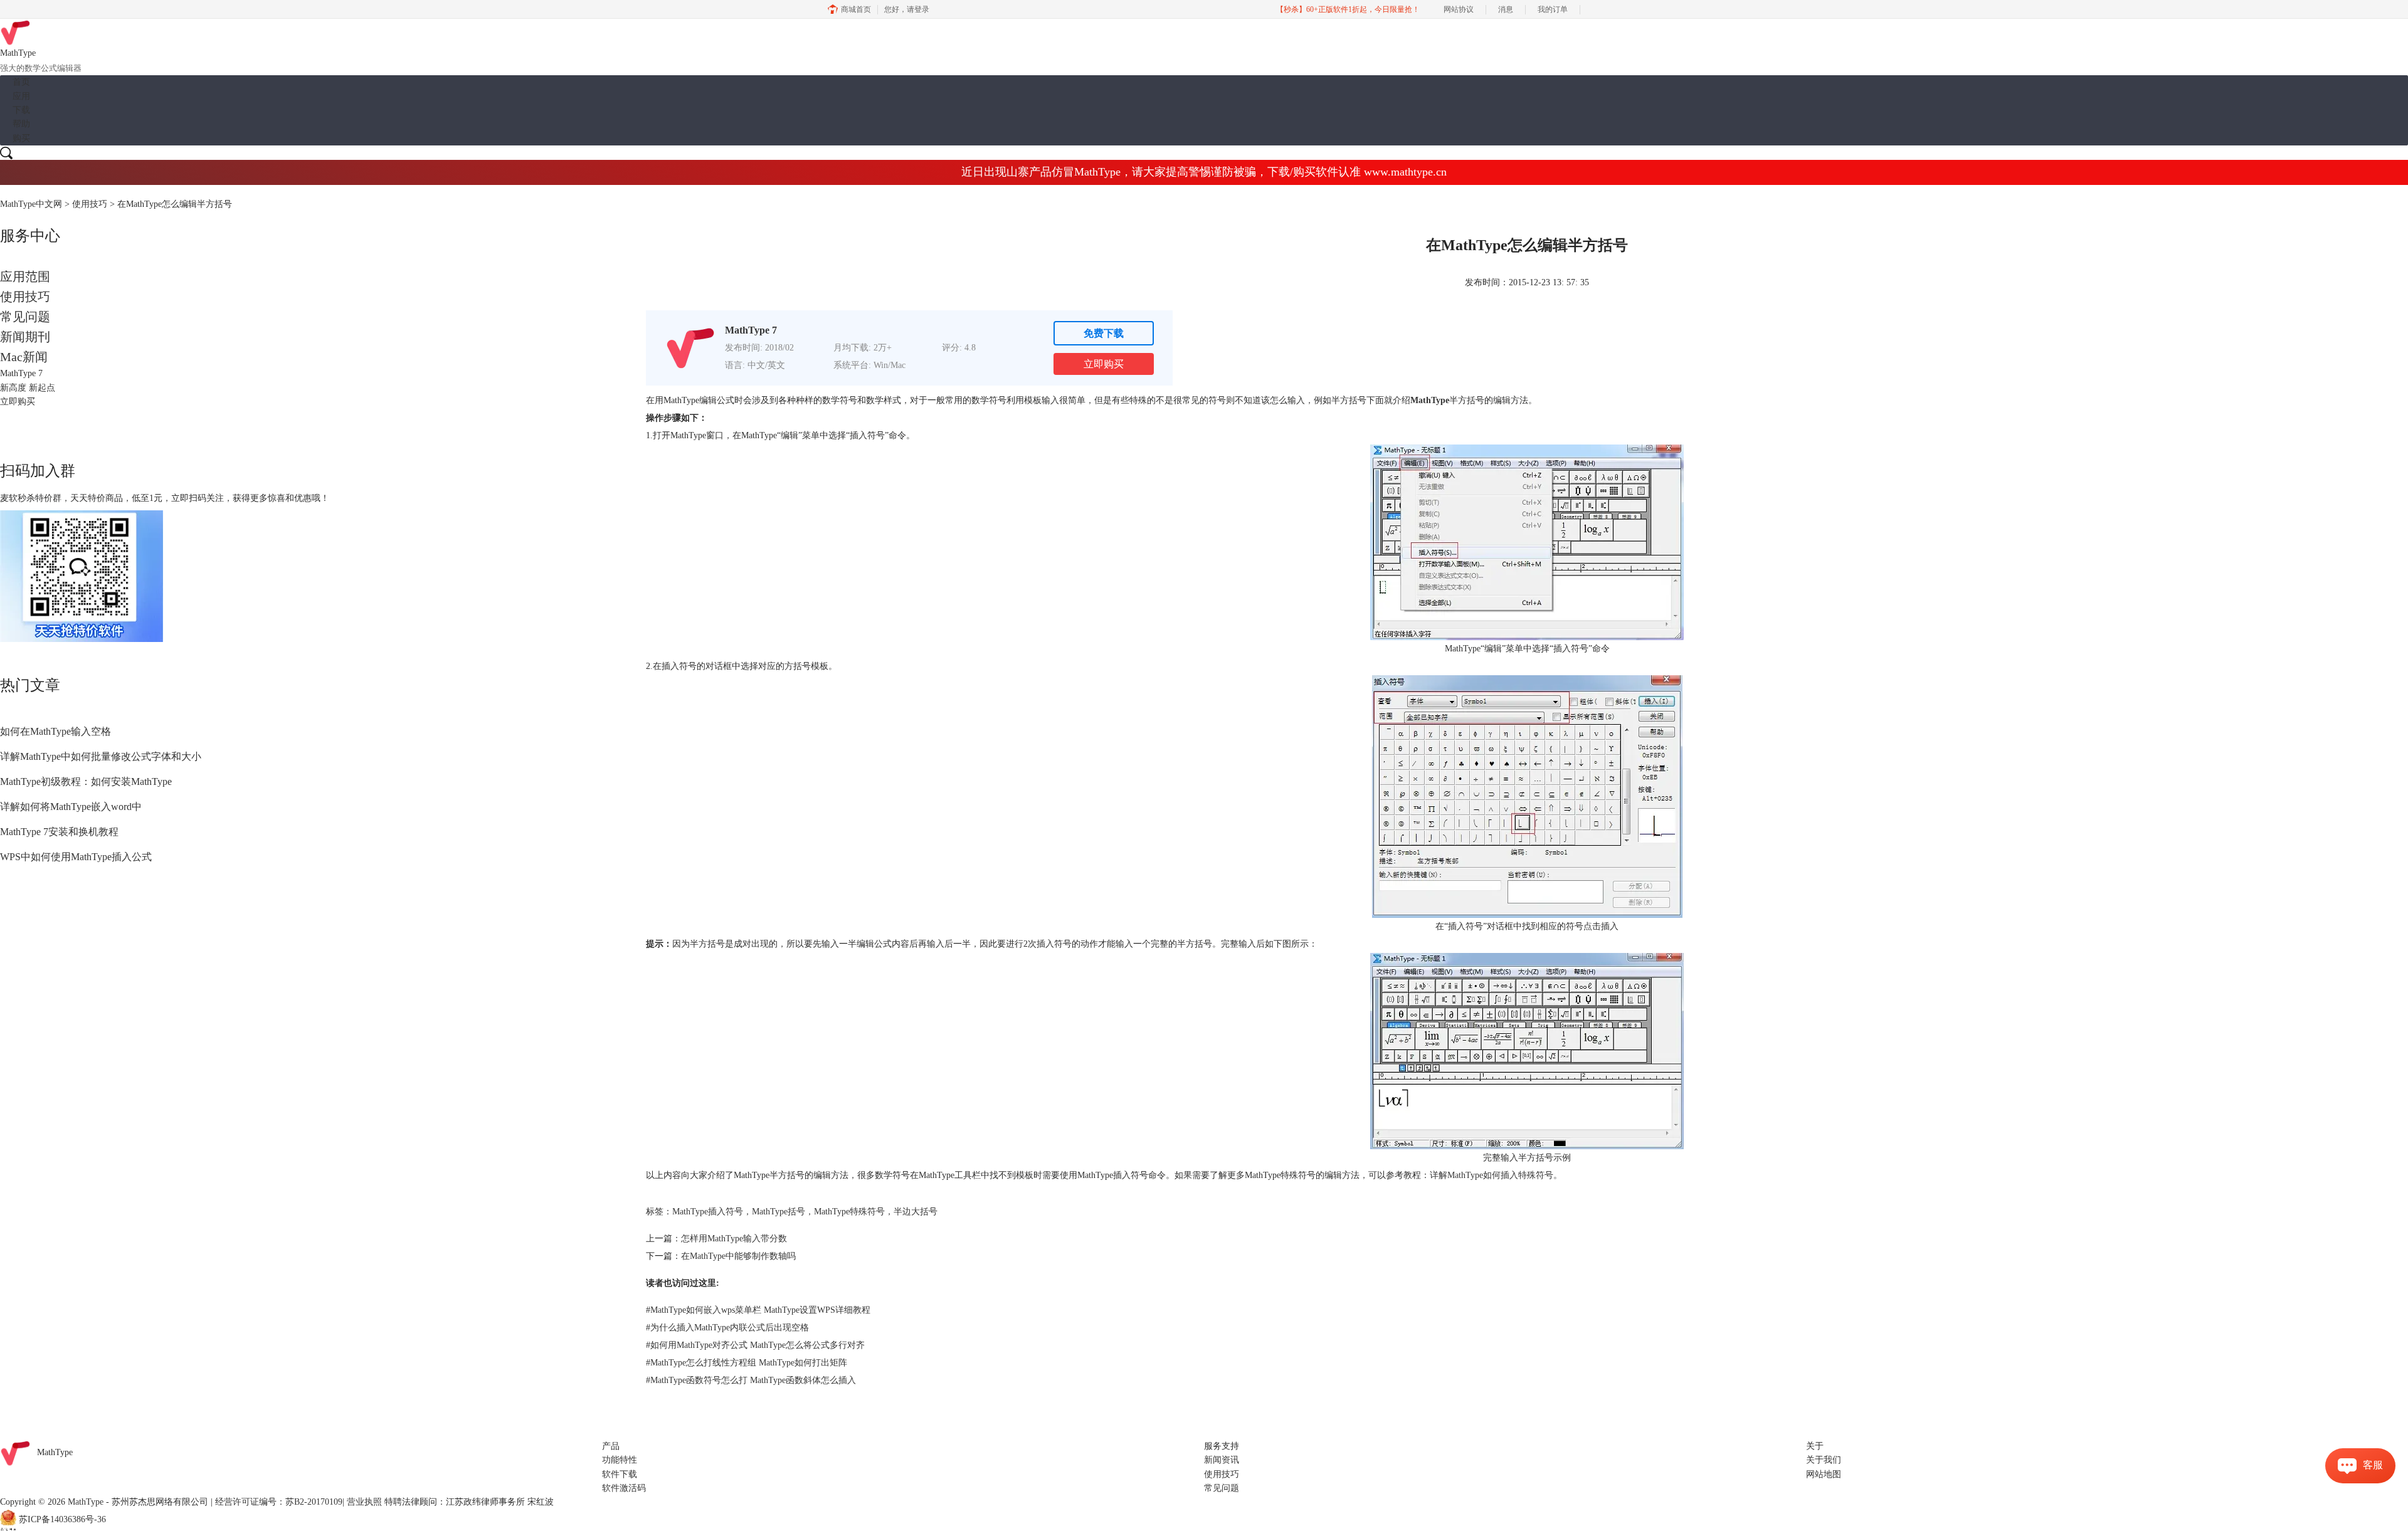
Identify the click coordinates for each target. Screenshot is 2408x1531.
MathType (1430, 400)
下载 (21, 110)
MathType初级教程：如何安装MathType (86, 781)
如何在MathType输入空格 (55, 731)
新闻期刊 (25, 337)
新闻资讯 (1222, 1460)
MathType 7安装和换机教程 (59, 832)
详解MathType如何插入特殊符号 (1492, 1175)
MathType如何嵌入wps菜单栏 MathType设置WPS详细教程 (758, 1310)
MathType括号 (779, 1212)
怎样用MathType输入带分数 (734, 1239)
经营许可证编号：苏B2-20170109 (279, 1502)
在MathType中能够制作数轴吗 (738, 1256)
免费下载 (1104, 333)
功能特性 (620, 1460)
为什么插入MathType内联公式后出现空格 (727, 1328)
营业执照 (364, 1502)
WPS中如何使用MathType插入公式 (76, 857)
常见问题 (25, 317)
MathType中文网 (31, 204)
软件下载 (620, 1474)
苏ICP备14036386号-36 (62, 1519)
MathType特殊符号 (849, 1212)
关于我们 (1824, 1460)
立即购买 (1104, 364)
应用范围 (25, 276)
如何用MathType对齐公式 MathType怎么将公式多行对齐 (755, 1345)
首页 (21, 82)
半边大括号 (916, 1212)
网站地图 (1824, 1474)
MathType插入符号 (708, 1212)
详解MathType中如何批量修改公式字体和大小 (101, 756)
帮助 (21, 124)
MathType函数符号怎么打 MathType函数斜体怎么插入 (751, 1380)
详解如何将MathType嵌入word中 (71, 807)
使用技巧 (90, 204)
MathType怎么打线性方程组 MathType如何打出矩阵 (747, 1363)
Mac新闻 (24, 357)
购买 (21, 138)
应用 (21, 96)
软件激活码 (624, 1488)
